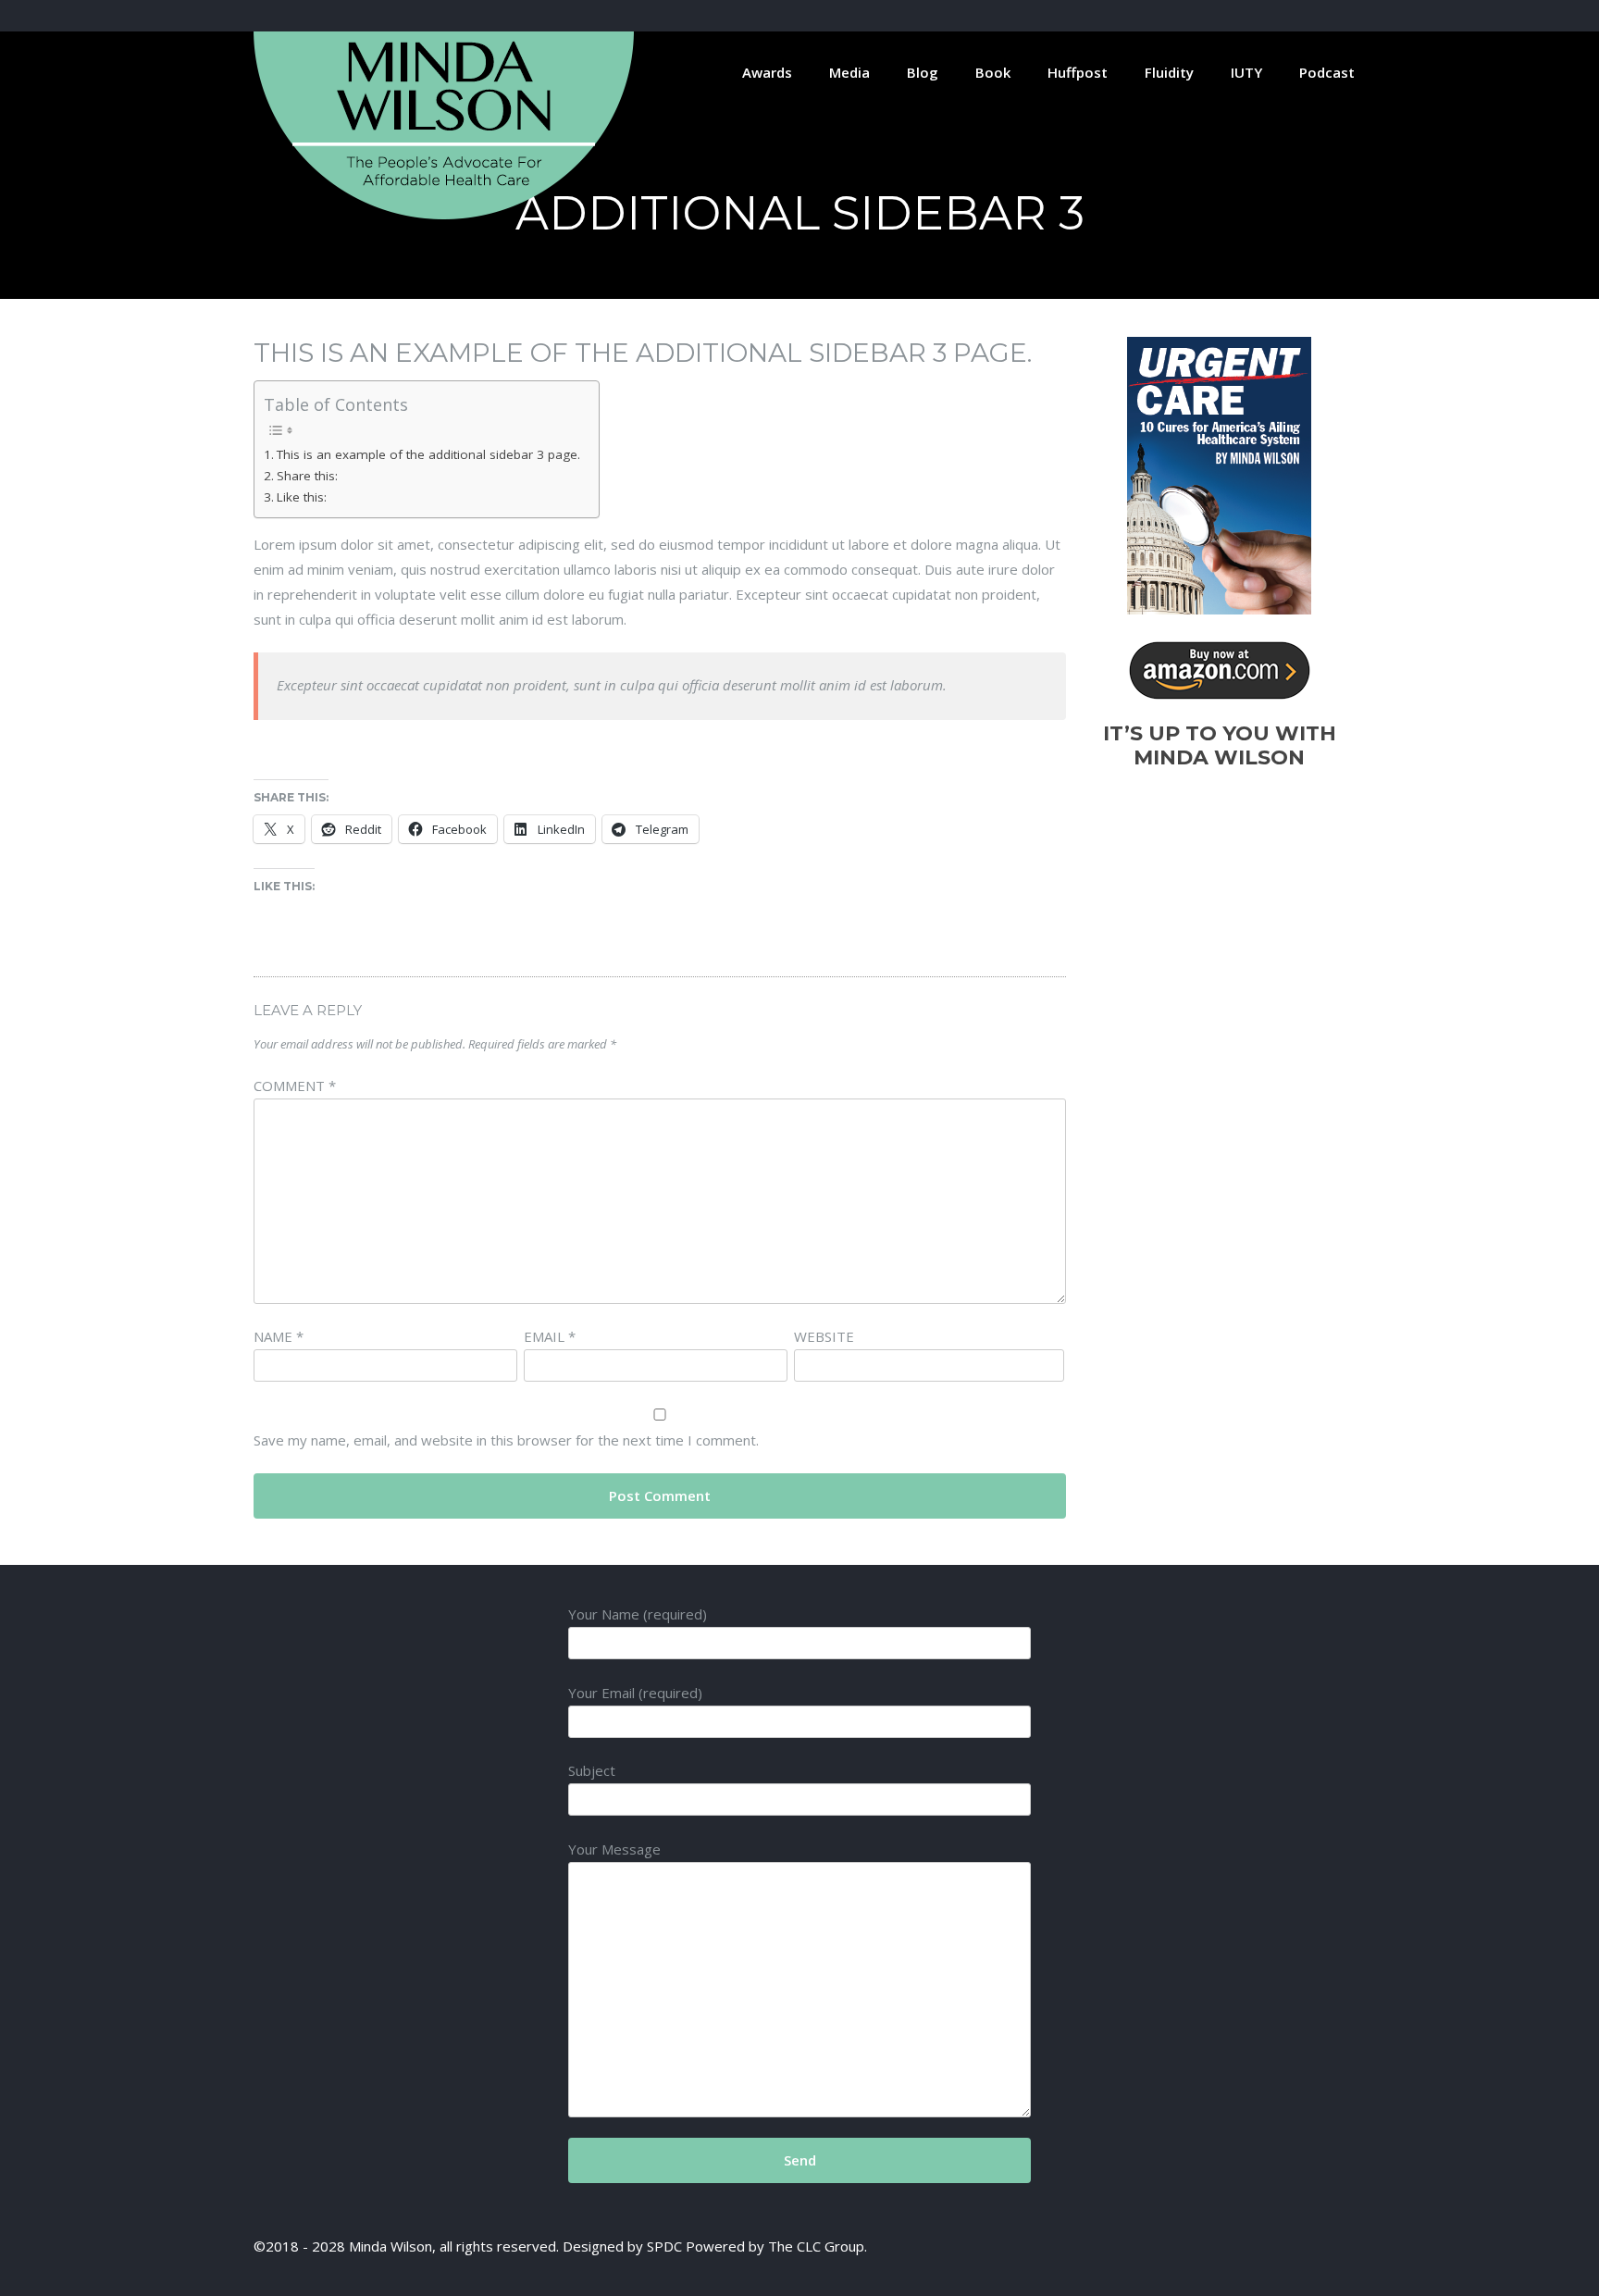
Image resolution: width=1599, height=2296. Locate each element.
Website (824, 1336)
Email (550, 1336)
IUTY (1246, 72)
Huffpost (1078, 72)
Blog (923, 72)
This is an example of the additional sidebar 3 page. (428, 454)
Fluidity (1169, 72)
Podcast (1327, 72)
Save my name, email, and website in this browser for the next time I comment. (506, 1440)
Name (279, 1336)
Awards (767, 72)
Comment (295, 1086)
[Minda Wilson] (444, 214)
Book (993, 72)
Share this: (307, 476)
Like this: (302, 497)
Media (849, 72)
